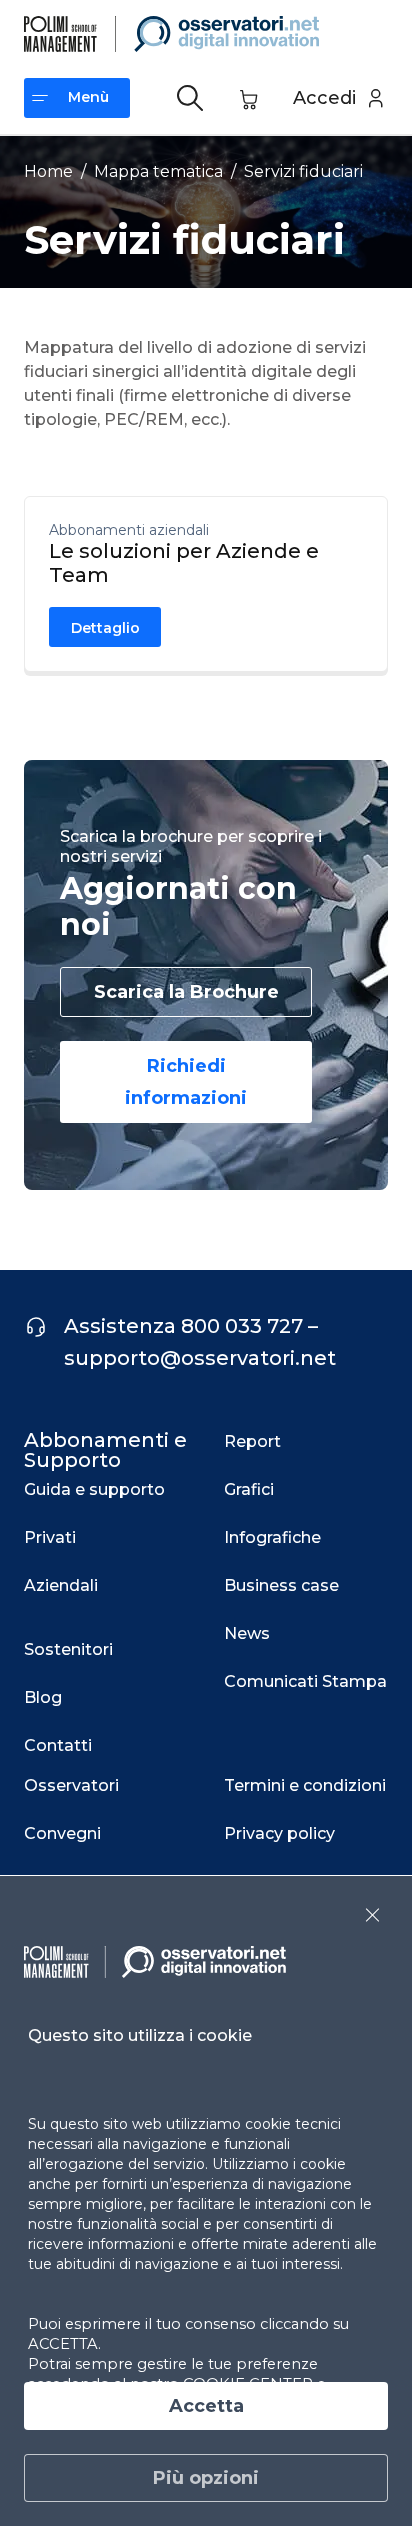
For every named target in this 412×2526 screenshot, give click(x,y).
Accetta (206, 2406)
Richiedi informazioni (186, 1082)
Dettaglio (105, 628)
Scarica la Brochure (186, 992)
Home (48, 171)
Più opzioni (206, 2478)
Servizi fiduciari (303, 171)
